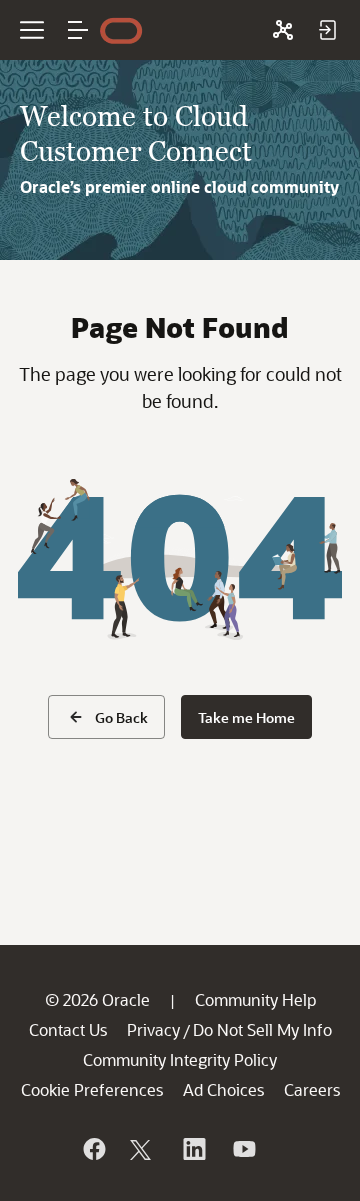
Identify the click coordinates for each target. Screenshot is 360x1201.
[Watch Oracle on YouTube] (243, 1149)
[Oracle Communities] (283, 30)
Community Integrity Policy (180, 1059)
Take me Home (246, 717)
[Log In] (327, 30)
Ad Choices (223, 1089)
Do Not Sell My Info (262, 1029)
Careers (312, 1089)
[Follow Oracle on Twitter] (143, 1149)
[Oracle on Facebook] (93, 1149)
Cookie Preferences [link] (92, 1089)
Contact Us (68, 1029)
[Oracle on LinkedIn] (193, 1149)
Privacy (153, 1029)
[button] (78, 30)
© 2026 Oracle (97, 999)
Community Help (255, 999)
